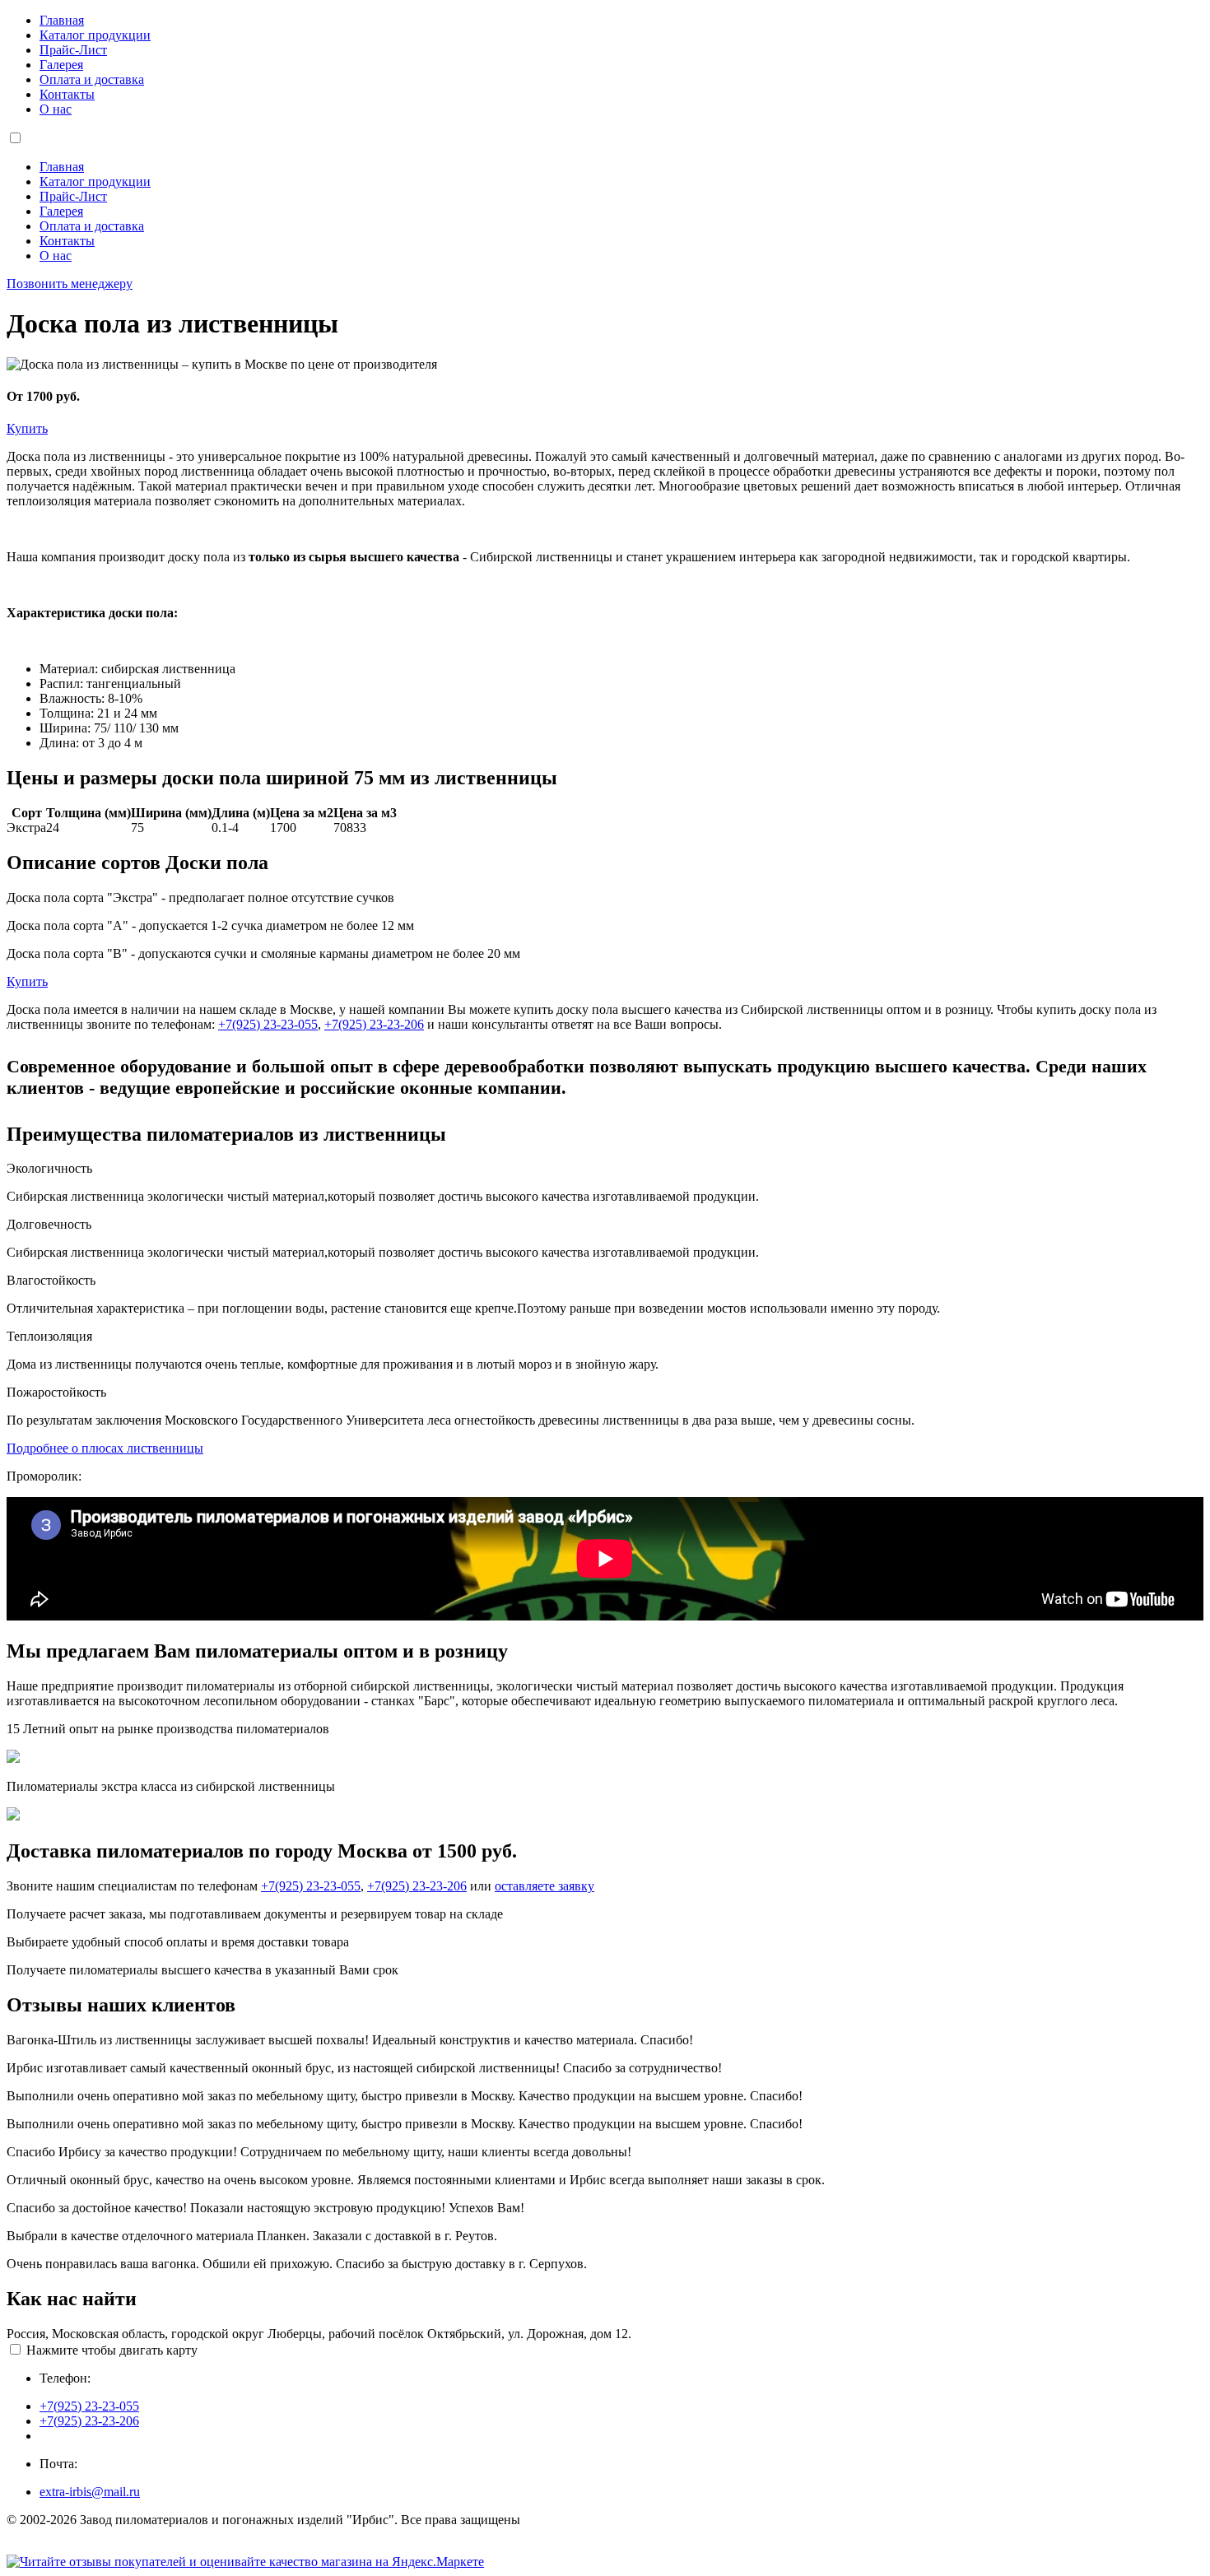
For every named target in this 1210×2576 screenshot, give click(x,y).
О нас (56, 109)
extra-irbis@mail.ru (90, 2492)
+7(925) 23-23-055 (268, 1024)
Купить (27, 428)
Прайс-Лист (73, 50)
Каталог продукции (95, 35)
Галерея (61, 65)
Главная (62, 20)
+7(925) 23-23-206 (374, 1024)
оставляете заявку (544, 1886)
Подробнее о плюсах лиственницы (105, 1448)
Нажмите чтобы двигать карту (112, 2350)
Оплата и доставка (92, 79)
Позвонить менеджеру (70, 284)
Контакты (67, 94)
